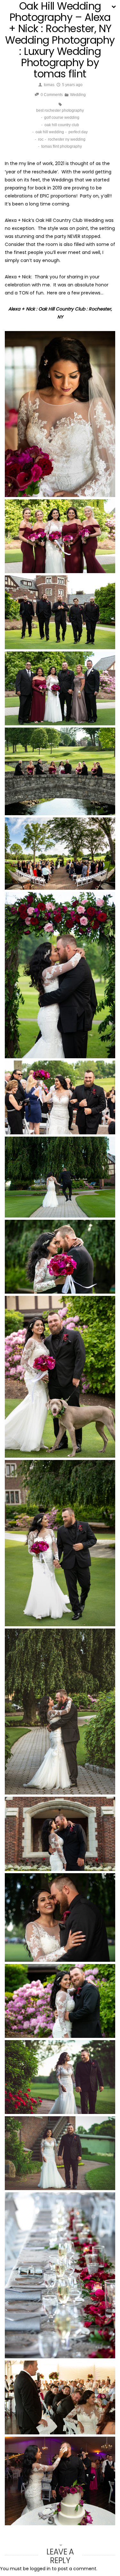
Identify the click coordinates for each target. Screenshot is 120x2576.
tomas (49, 85)
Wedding (78, 95)
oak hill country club (62, 125)
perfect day (78, 132)
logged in (40, 2569)
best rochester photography (60, 110)
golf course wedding (62, 118)
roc (41, 139)
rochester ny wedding (67, 139)
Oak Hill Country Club (59, 220)
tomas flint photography (62, 146)
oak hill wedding (50, 132)
